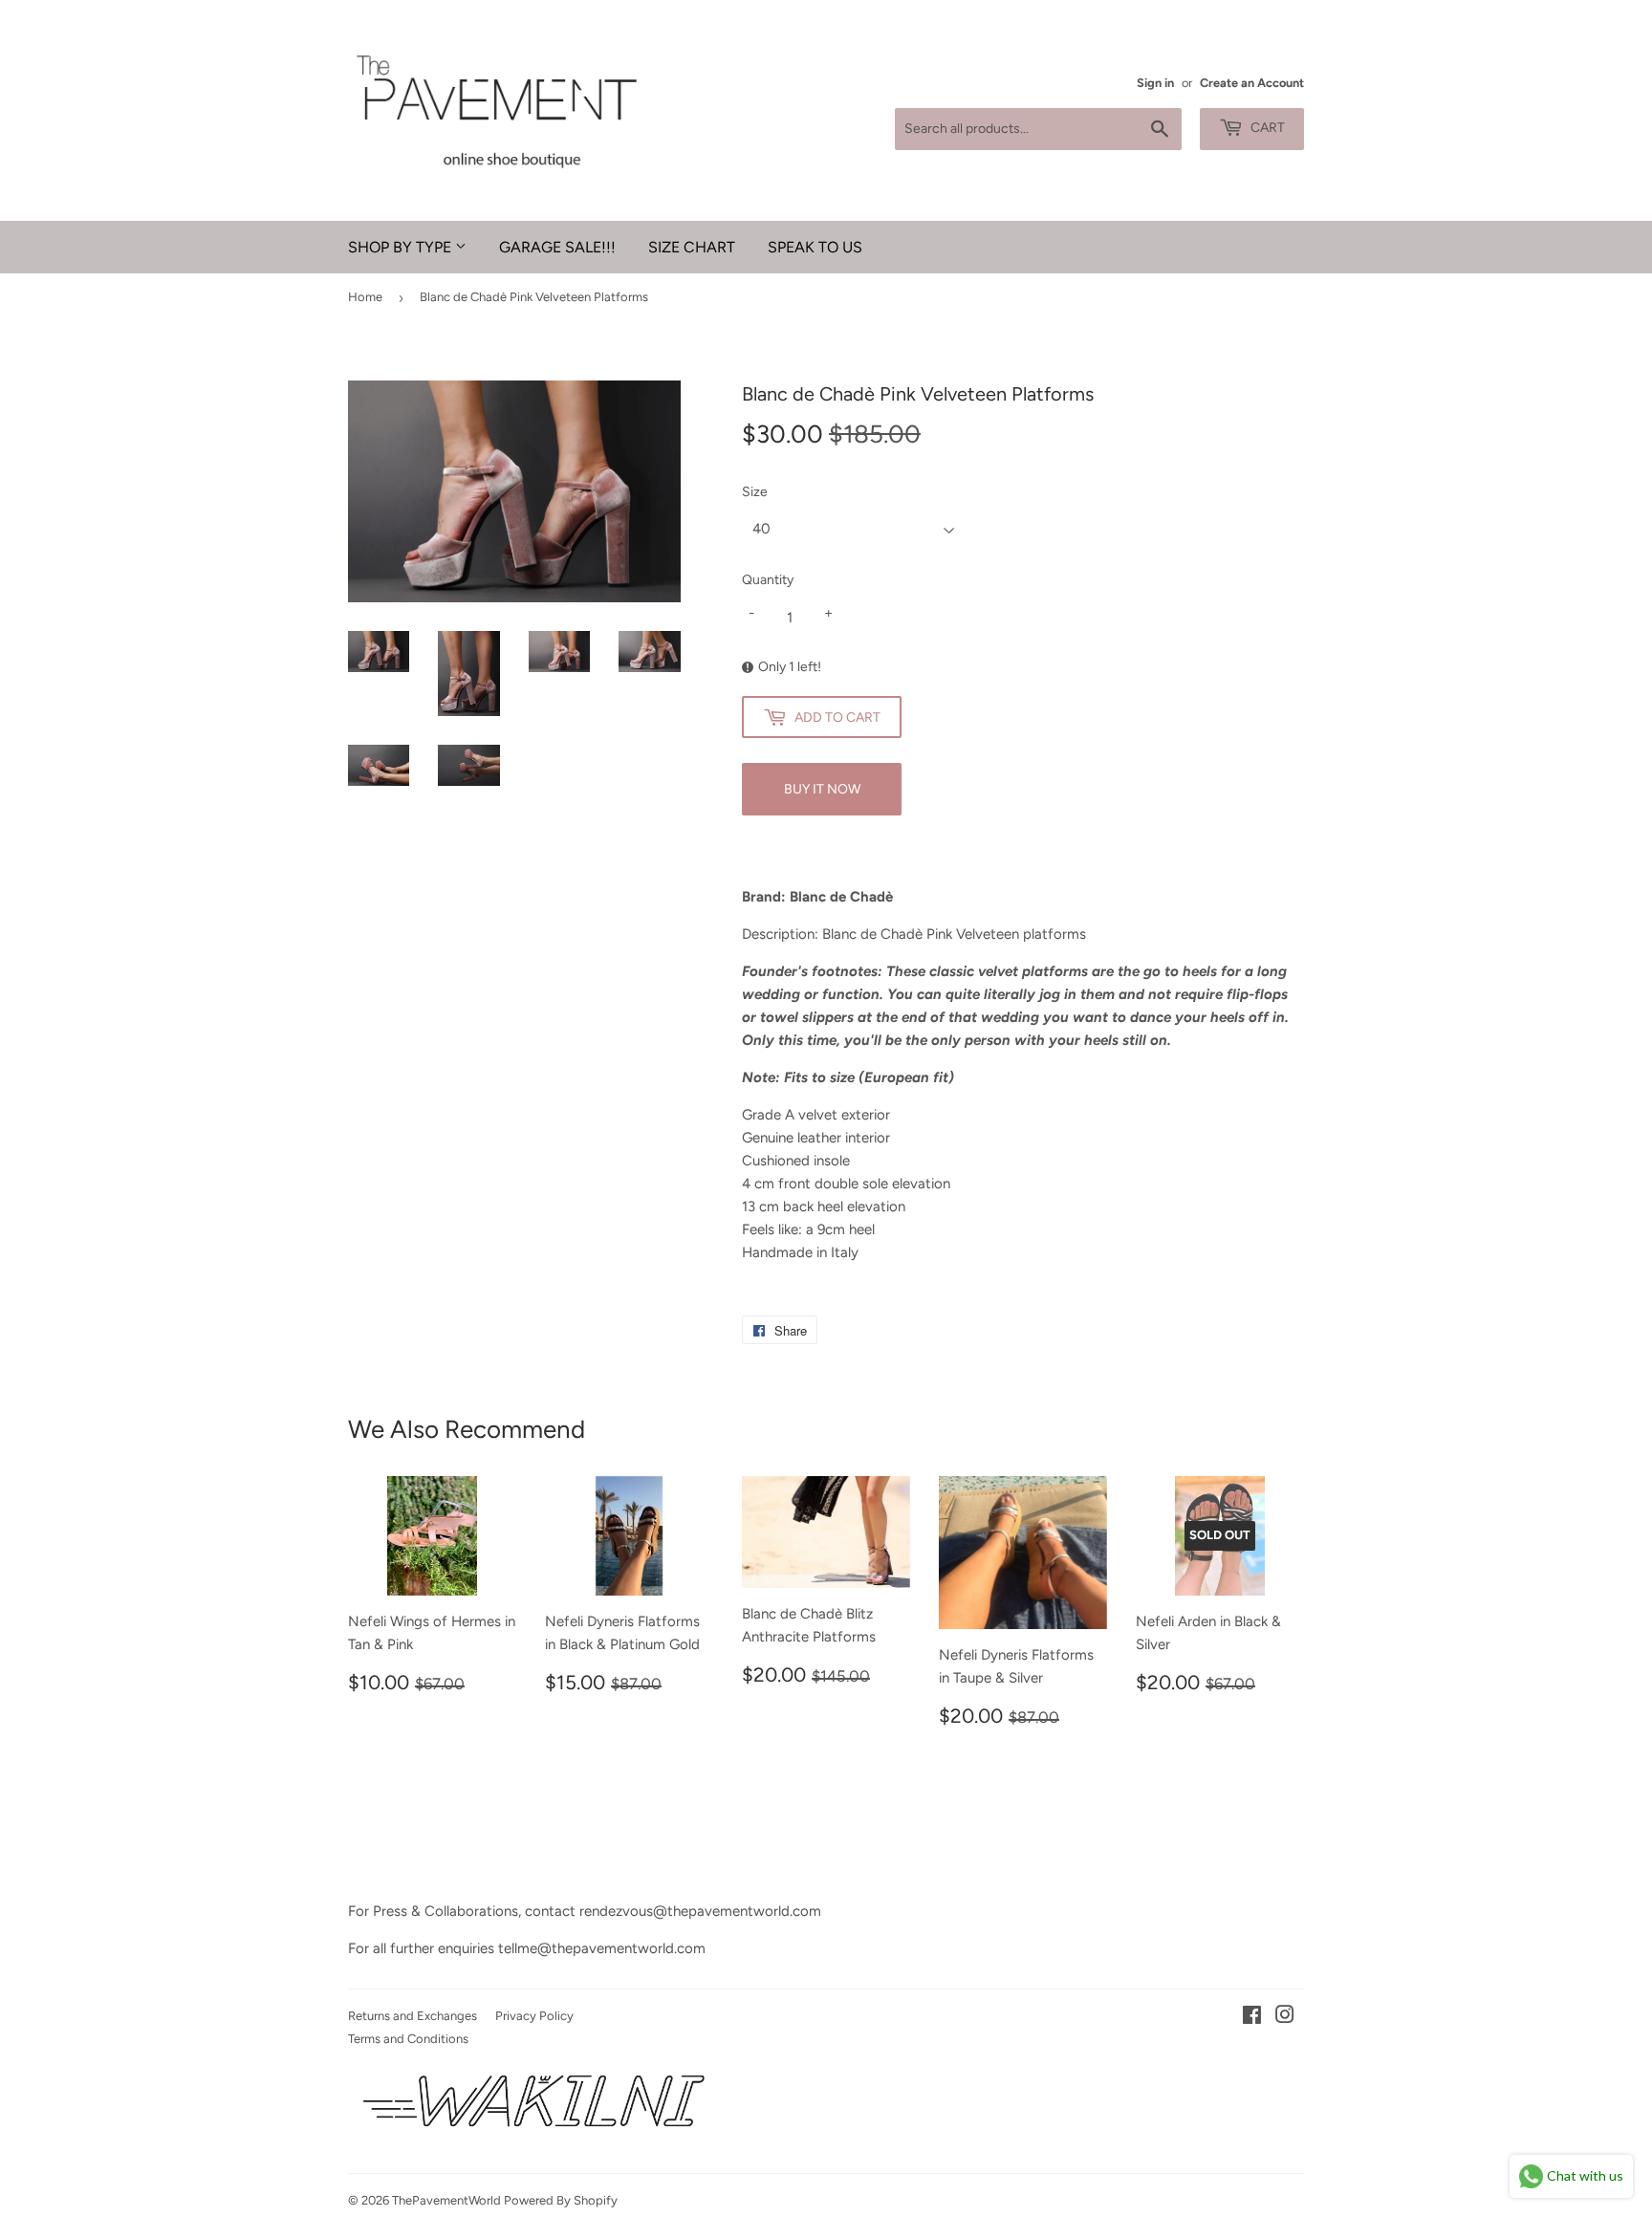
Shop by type (402, 247)
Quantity (768, 580)
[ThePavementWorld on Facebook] (1252, 2017)
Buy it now (822, 789)
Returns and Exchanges (413, 2016)
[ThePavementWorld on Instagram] (1285, 2017)
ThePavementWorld (446, 2200)
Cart (1266, 128)
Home (365, 297)
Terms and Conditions (408, 2039)
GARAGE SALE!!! (557, 247)
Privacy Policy (534, 2016)
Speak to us (815, 247)
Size (755, 492)
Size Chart (692, 247)
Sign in (1155, 83)
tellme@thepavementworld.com (602, 1948)
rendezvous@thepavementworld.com (700, 1911)
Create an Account (1252, 83)
